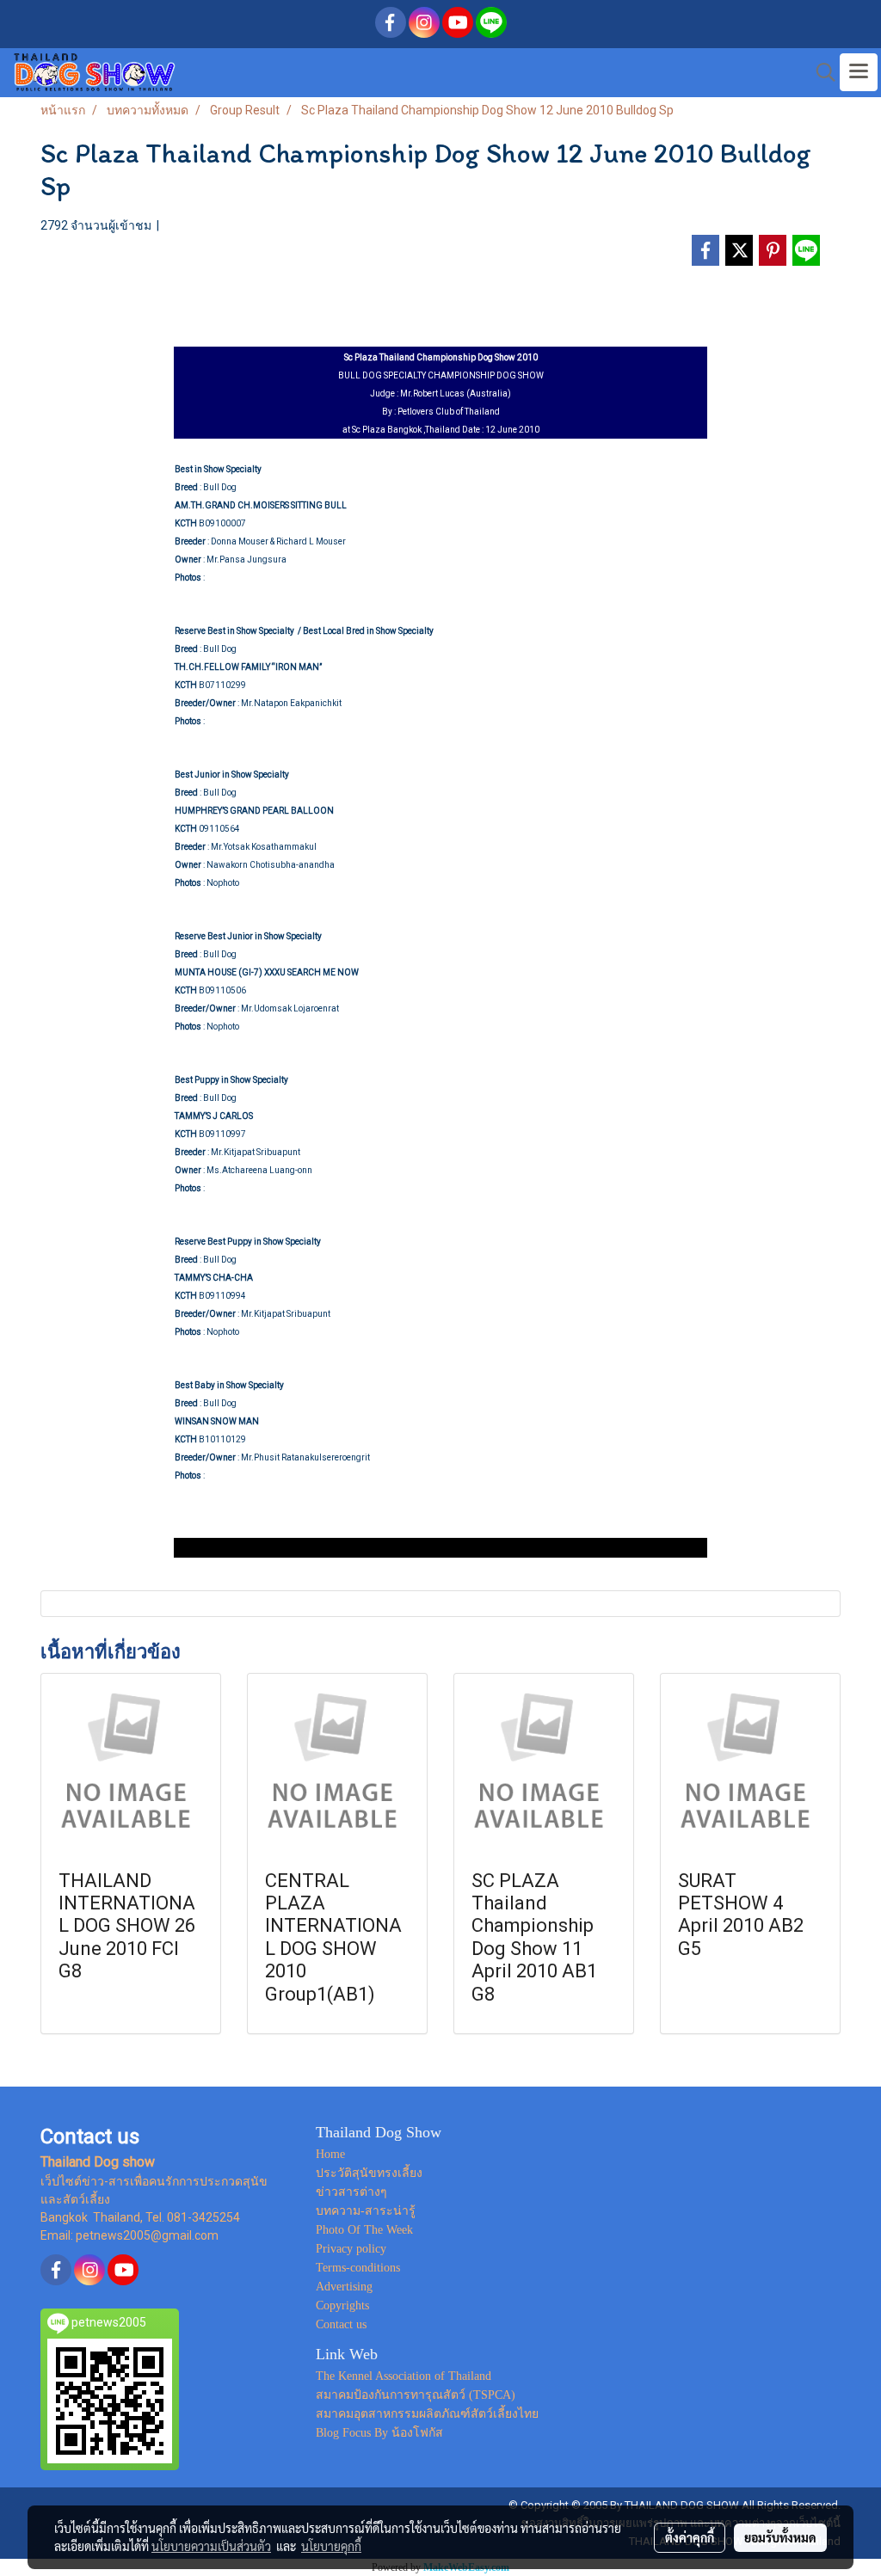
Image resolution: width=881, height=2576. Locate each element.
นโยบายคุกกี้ (331, 2546)
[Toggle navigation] (859, 72)
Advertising (344, 2287)
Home (330, 2154)
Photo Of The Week (364, 2230)
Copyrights (342, 2305)
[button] (820, 72)
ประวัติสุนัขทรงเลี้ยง (369, 2173)
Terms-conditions (358, 2268)
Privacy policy (351, 2249)
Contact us (341, 2324)
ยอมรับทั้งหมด (780, 2537)
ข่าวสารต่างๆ (351, 2192)
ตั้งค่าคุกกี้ (690, 2537)
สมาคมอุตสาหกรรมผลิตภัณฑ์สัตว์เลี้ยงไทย (427, 2414)
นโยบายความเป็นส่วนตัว (211, 2546)
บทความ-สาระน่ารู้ (366, 2211)
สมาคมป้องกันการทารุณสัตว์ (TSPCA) (416, 2395)
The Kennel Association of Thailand (404, 2376)
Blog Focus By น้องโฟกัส (379, 2433)
